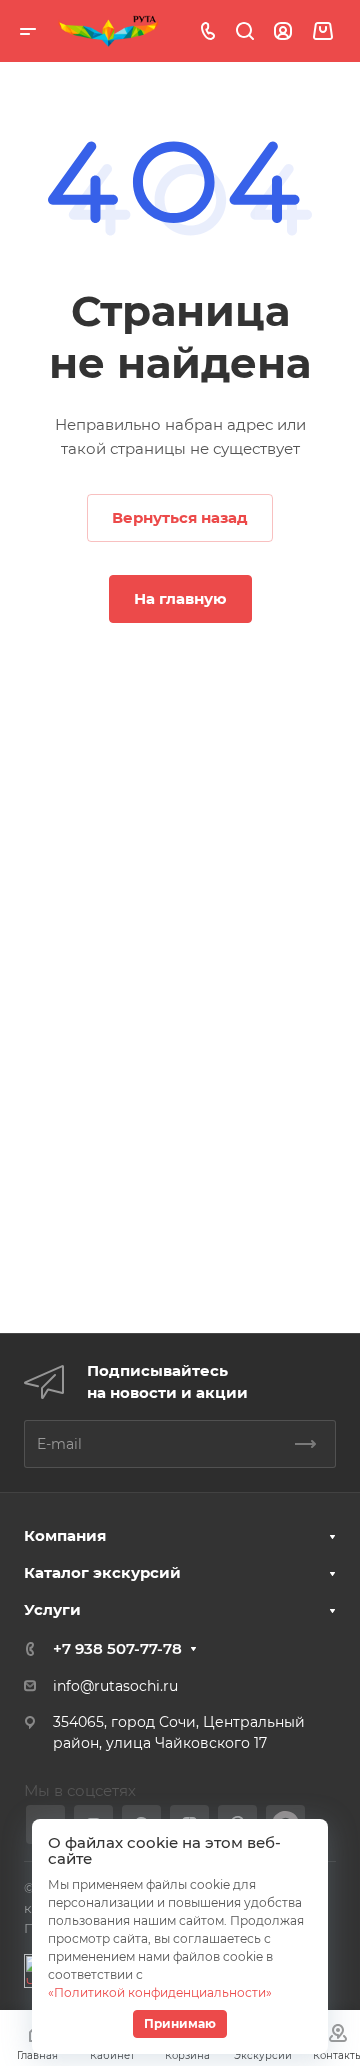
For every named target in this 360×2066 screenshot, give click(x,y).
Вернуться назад (180, 517)
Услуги (52, 1609)
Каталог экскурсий (102, 1572)
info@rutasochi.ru (115, 1686)
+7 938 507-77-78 (117, 1648)
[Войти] (283, 31)
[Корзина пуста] (322, 31)
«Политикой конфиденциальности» (160, 1992)
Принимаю (180, 2023)
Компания (65, 1535)
